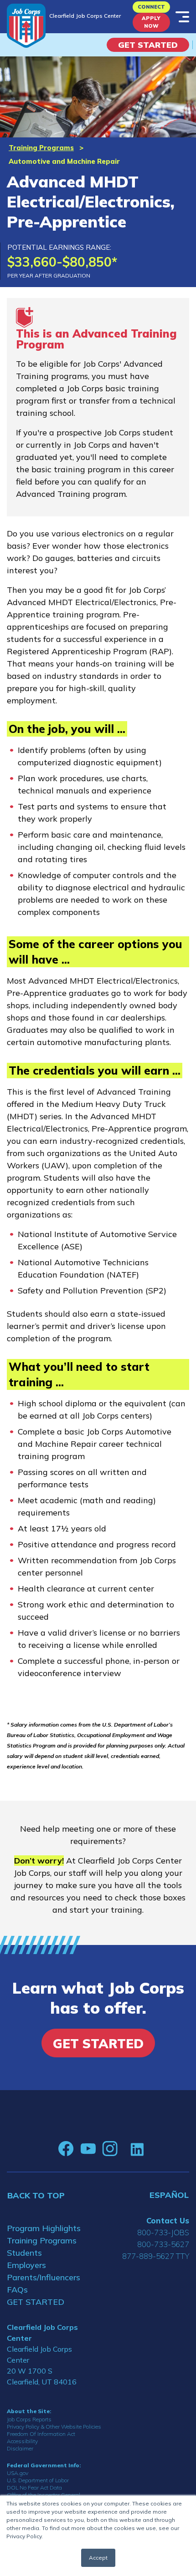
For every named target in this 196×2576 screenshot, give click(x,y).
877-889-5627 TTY (156, 2256)
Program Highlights (44, 2228)
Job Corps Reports (29, 2419)
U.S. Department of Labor (38, 2480)
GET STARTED (36, 2302)
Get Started (148, 45)
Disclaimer (20, 2448)
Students (24, 2253)
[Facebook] (66, 2149)
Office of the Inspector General (44, 2495)
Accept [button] (98, 2558)
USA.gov (18, 2473)
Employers (26, 2265)
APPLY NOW (151, 22)
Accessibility (22, 2441)
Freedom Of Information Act (41, 2434)
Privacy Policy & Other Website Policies (54, 2427)
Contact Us (168, 2220)
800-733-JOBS (163, 2232)
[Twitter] (124, 2149)
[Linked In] (137, 2149)
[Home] (26, 26)
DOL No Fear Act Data (34, 2488)
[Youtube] (88, 2149)
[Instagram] (110, 2149)
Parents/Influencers (44, 2277)
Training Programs (41, 148)
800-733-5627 (163, 2244)
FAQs (17, 2290)
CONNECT (151, 7)
